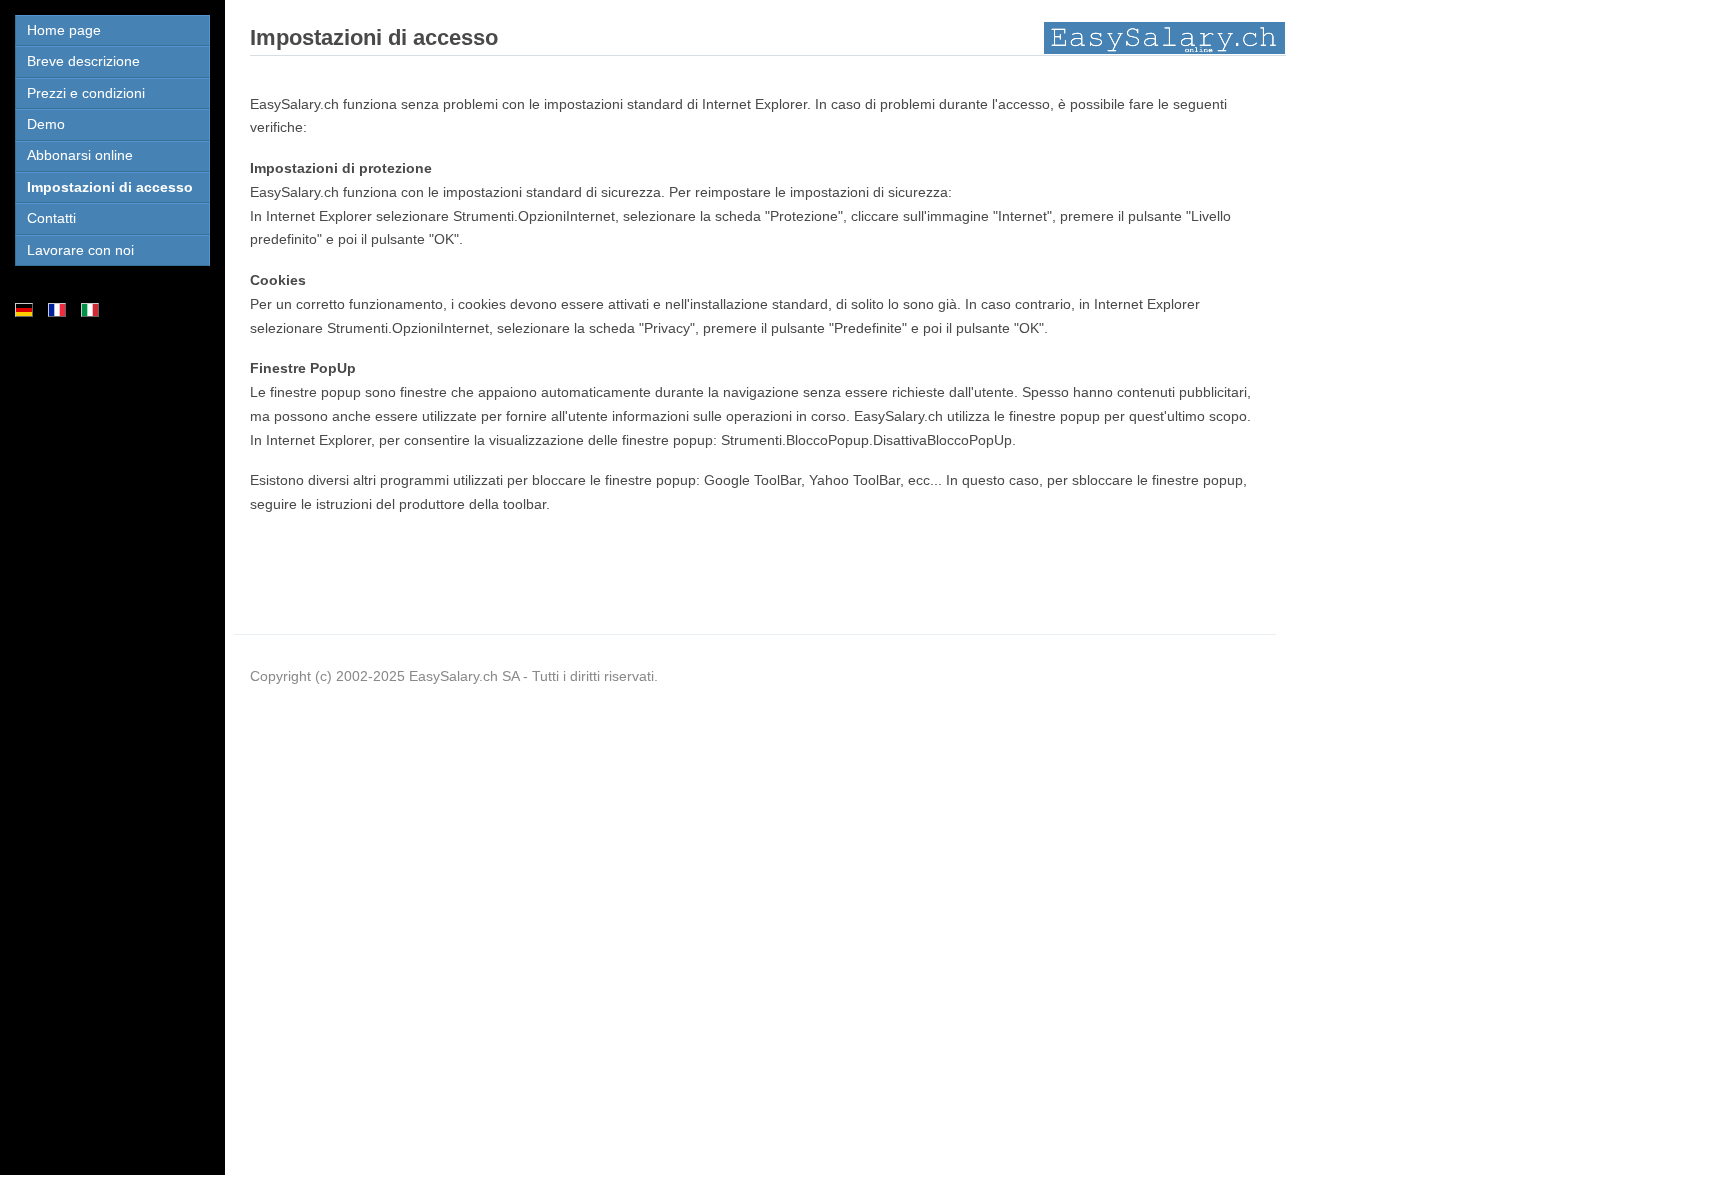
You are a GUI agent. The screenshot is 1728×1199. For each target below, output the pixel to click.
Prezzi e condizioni (86, 93)
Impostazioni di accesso (110, 187)
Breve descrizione (83, 61)
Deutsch (24, 310)
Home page (64, 30)
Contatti (51, 218)
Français (57, 310)
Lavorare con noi (80, 250)
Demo (46, 124)
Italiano (90, 310)
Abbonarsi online (80, 155)
